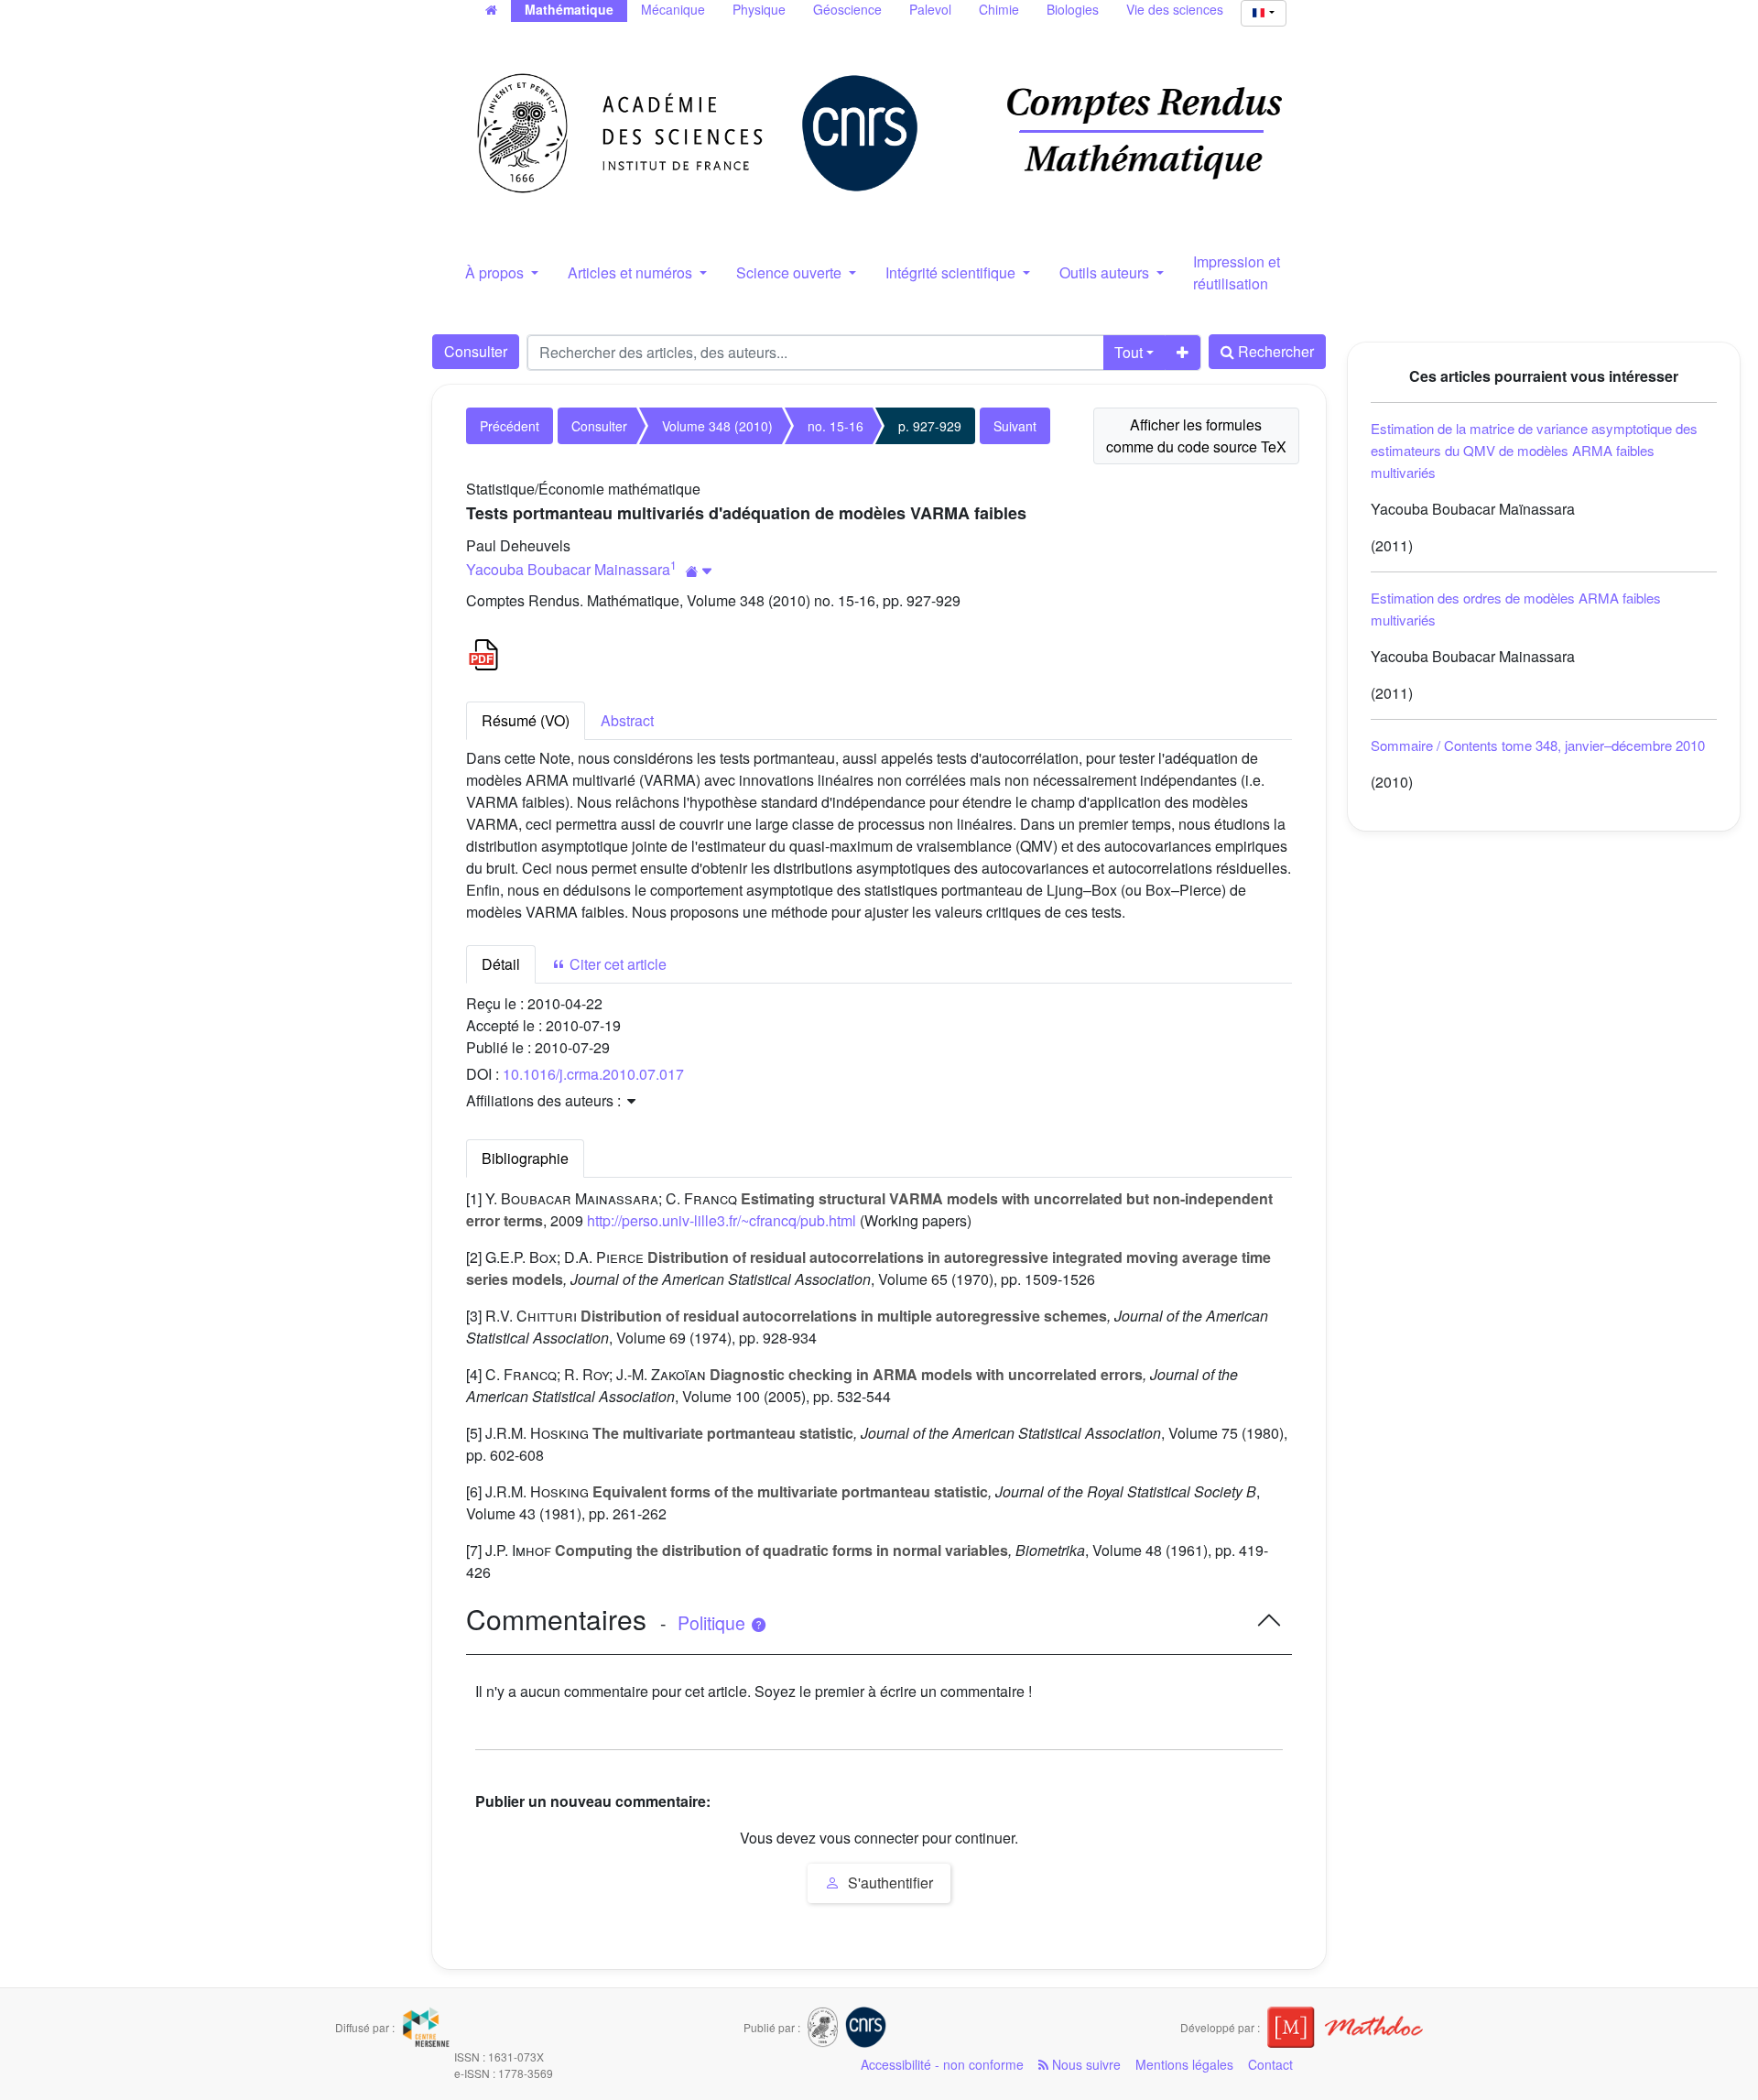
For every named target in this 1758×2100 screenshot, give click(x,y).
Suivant (1015, 426)
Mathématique (569, 9)
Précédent (510, 426)
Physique (759, 9)
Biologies (1073, 9)
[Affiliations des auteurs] (699, 571)
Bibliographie (525, 1158)
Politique (714, 1623)
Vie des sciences (1175, 9)
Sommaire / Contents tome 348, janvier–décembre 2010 (1538, 745)
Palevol (930, 9)
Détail (501, 964)
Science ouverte (791, 272)
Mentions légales (1184, 2064)
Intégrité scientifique (952, 272)
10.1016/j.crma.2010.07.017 (593, 1074)
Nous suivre (1085, 2064)
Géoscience (847, 9)
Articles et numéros (632, 272)
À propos (496, 272)
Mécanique (673, 9)
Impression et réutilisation (1237, 272)
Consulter (476, 351)
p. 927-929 (930, 426)
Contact (1270, 2064)
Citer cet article (616, 964)
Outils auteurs (1106, 272)
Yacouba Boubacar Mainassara (568, 569)
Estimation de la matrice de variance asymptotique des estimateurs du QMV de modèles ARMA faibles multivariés (1534, 450)
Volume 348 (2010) (717, 426)
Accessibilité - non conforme (942, 2064)
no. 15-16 (836, 426)
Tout (1129, 352)
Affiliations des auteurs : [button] (545, 1100)
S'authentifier (889, 1882)
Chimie (999, 9)
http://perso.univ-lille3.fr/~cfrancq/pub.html (722, 1220)
